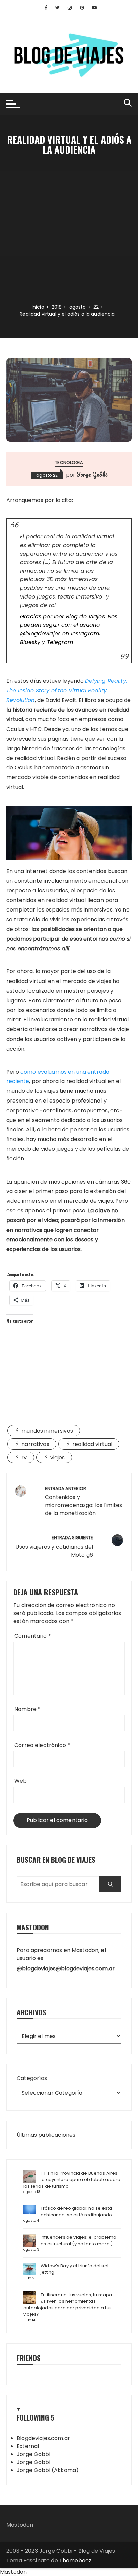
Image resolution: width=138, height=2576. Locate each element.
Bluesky (30, 642)
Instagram (85, 634)
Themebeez (75, 2560)
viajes (58, 1458)
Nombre (27, 1709)
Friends (29, 2358)
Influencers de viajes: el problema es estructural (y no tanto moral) (78, 2240)
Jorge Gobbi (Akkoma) (48, 2470)
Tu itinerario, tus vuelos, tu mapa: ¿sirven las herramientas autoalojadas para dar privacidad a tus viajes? (68, 2305)
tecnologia (69, 463)
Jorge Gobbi (92, 474)
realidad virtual (92, 1444)
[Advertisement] (69, 231)
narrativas (35, 1444)
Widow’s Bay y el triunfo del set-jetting (76, 2269)
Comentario (33, 1636)
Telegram (60, 642)
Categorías (32, 2078)
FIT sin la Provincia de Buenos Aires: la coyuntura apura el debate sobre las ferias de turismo (72, 2180)
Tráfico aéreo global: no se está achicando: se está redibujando (76, 2212)
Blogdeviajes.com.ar (43, 2438)
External (28, 2446)
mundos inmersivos (47, 1431)
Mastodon (20, 2525)
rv (24, 1458)
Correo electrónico (42, 1745)
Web (21, 1781)
